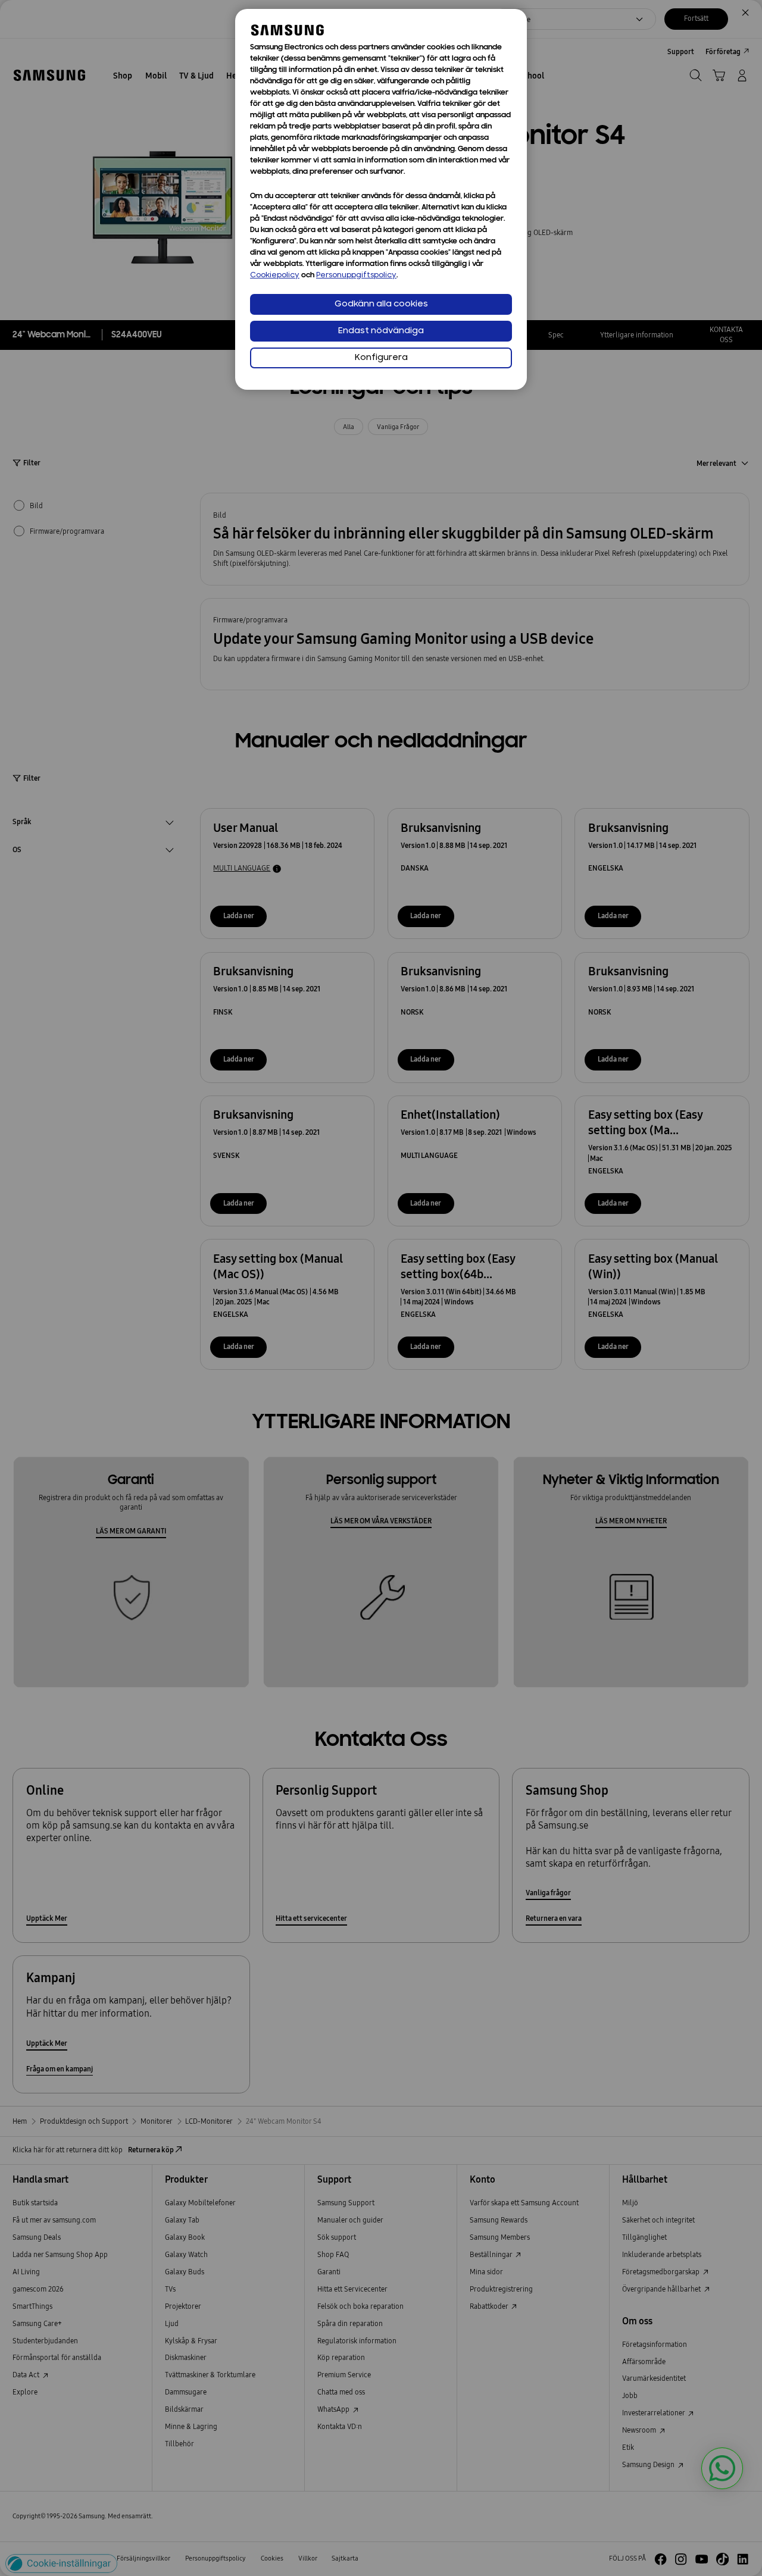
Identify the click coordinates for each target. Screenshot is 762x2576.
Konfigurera (381, 358)
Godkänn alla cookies (381, 304)
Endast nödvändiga (381, 331)
